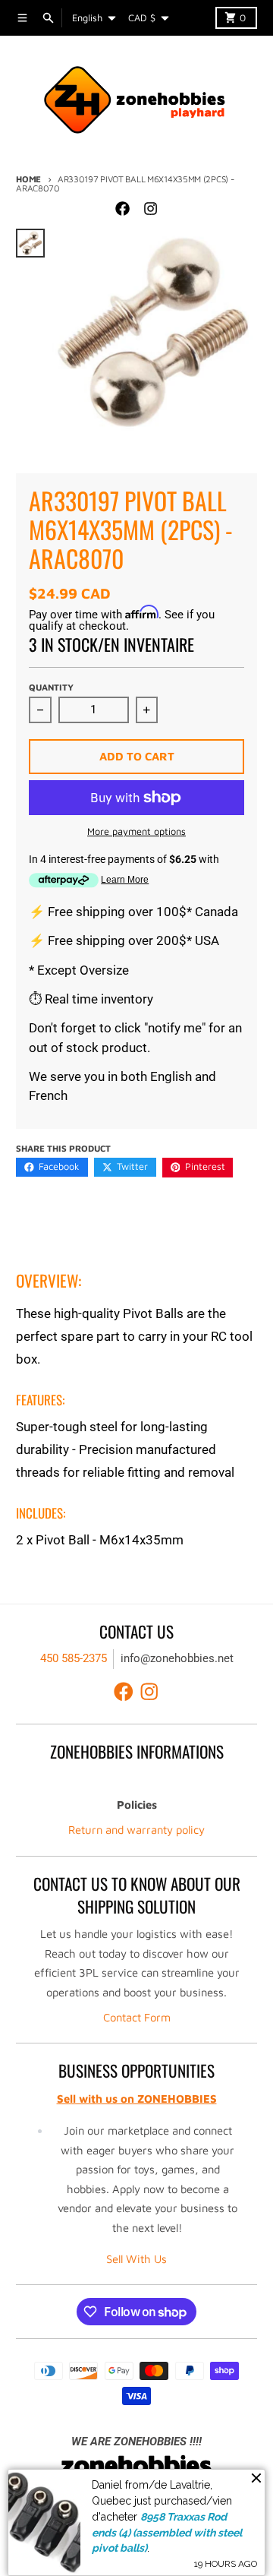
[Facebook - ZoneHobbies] (123, 208)
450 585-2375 (74, 1658)
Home (28, 179)
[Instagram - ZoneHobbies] (150, 208)
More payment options (136, 831)
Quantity (51, 687)
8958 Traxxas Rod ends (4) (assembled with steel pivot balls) (167, 2532)
